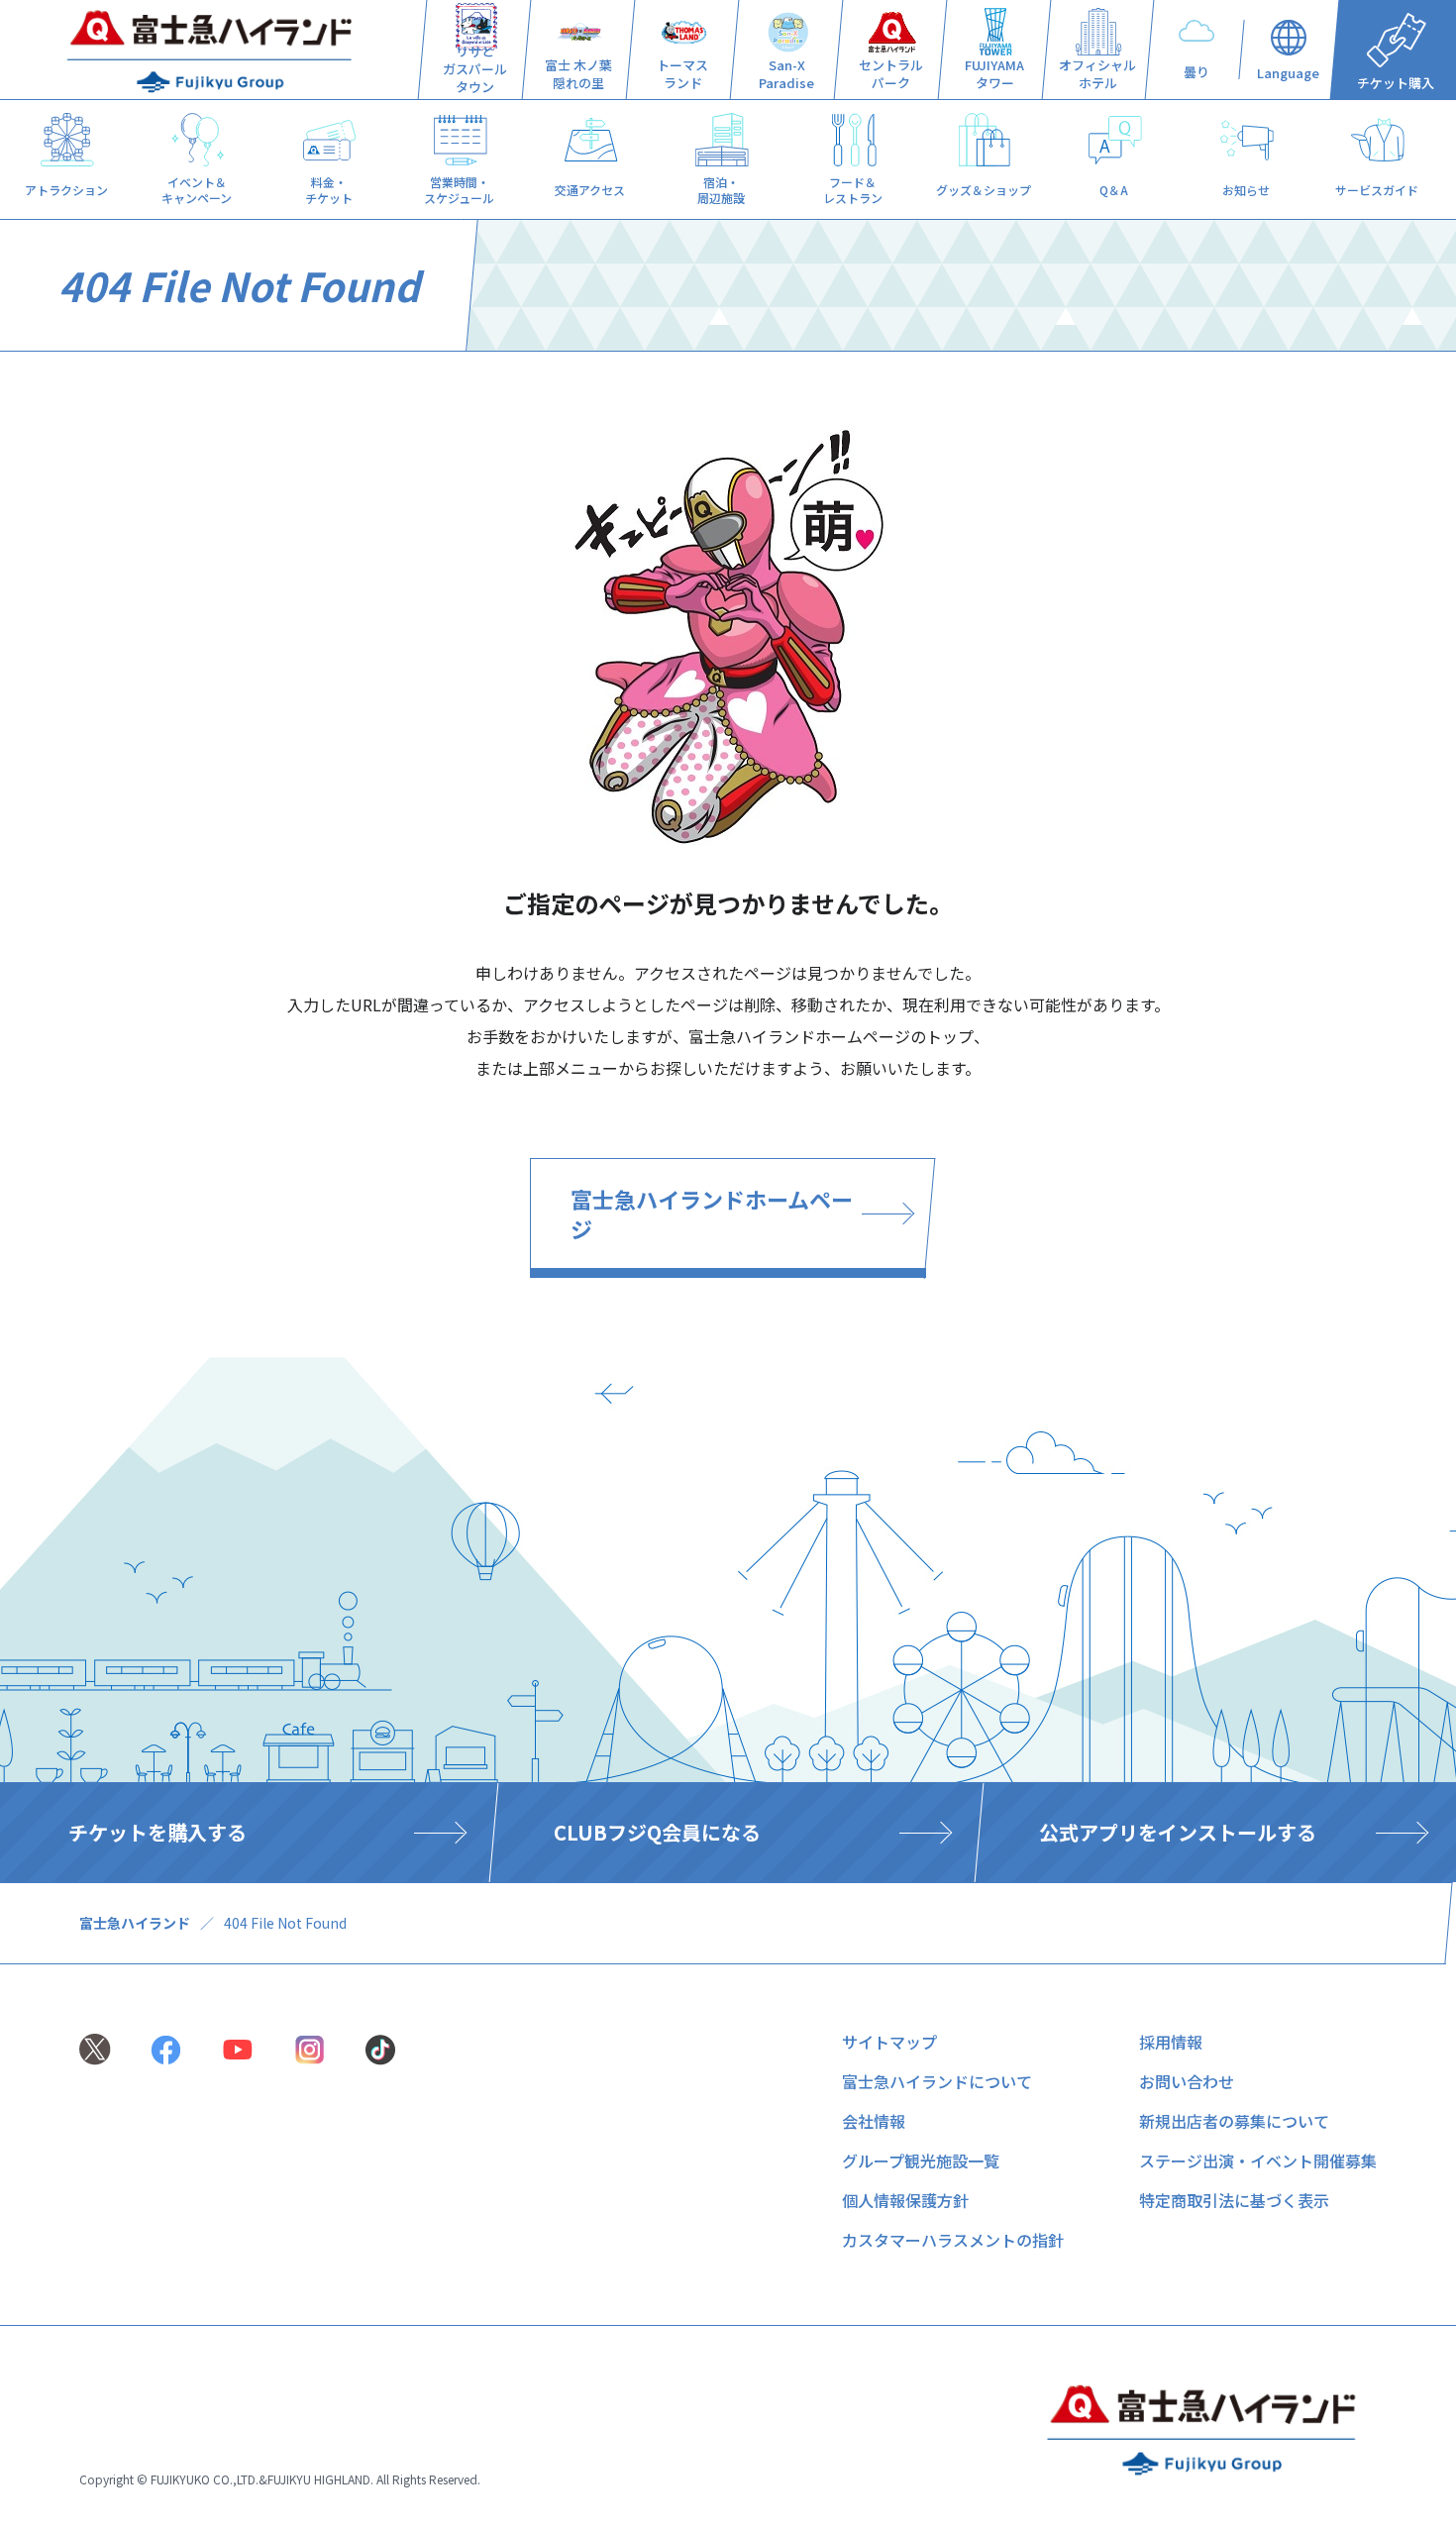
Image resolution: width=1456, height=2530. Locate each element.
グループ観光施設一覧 (921, 2161)
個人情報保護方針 (905, 2200)
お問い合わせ (1187, 2081)
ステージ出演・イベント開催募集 (1258, 2161)
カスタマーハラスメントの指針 (953, 2240)
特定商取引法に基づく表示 (1234, 2200)
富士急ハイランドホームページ (712, 1213)
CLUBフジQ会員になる (657, 1832)
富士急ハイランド (135, 1923)
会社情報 (874, 2121)
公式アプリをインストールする (1178, 1832)
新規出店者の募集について (1234, 2121)
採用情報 (1171, 2042)
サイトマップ (889, 2042)
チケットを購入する (157, 1832)
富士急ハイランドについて (937, 2081)
